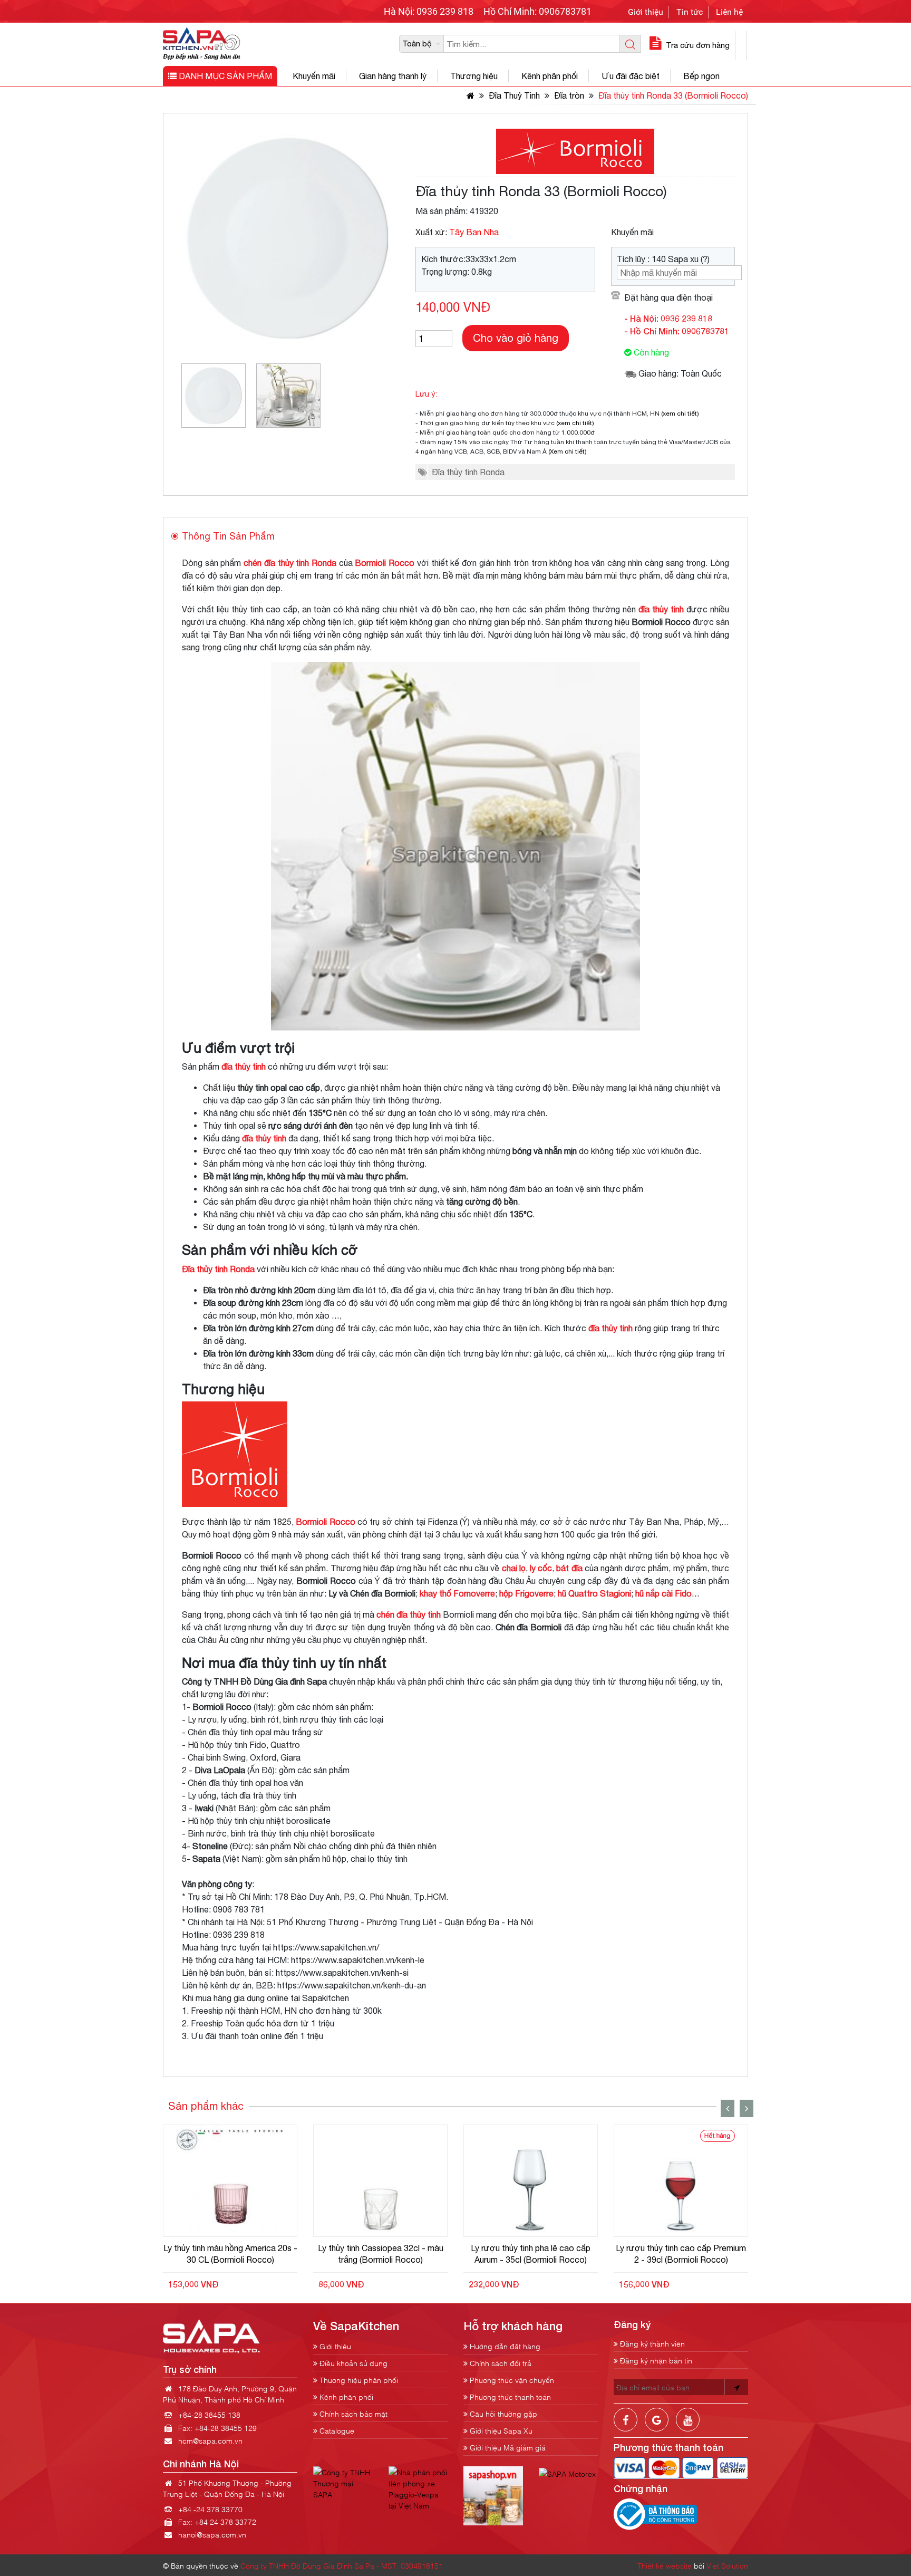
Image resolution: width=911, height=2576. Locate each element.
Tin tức (690, 12)
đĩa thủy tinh (661, 609)
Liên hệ (729, 12)
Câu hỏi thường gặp (502, 2413)
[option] (214, 396)
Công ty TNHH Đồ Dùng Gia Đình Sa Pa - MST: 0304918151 (342, 2565)
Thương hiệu (474, 76)
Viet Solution (727, 2565)
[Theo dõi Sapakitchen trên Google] (657, 2428)
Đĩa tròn (569, 95)
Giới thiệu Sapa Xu (500, 2430)
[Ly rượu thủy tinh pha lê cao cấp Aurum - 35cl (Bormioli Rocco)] (531, 2181)
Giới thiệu (646, 12)
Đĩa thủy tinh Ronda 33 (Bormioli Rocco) (673, 95)
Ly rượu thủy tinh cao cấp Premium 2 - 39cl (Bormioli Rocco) (681, 2254)
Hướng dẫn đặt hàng (504, 2346)
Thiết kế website (665, 2565)
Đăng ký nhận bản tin (655, 2360)
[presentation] (728, 2108)
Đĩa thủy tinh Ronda (468, 472)
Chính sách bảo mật (352, 2413)
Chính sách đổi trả (500, 2363)
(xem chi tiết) (680, 414)
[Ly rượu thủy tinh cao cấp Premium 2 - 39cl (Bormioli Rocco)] (681, 2181)
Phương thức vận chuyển (511, 2380)
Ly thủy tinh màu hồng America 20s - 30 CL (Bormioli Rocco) (230, 2254)
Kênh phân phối (550, 76)
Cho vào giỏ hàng (516, 338)
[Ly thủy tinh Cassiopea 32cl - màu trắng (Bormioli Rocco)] (380, 2181)
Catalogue (336, 2430)
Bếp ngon (701, 76)
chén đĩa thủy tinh (409, 1614)
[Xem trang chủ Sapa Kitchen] (202, 42)
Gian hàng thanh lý (393, 76)
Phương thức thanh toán (509, 2396)
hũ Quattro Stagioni (594, 1593)
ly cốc (541, 1568)
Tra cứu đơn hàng (697, 45)
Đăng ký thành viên (651, 2343)
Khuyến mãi (314, 76)
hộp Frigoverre (526, 1593)
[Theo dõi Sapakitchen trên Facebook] (626, 2428)
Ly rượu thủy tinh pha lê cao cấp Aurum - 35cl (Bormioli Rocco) (531, 2254)
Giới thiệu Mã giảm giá (507, 2447)
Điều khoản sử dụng (352, 2363)
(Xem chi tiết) (568, 451)
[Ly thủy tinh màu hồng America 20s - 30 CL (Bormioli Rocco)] (230, 2181)
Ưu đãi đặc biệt (631, 76)
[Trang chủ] (469, 95)
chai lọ (514, 1568)
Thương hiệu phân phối (358, 2380)
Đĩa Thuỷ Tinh (514, 95)
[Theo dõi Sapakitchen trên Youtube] (688, 2428)
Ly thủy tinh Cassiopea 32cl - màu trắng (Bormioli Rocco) (381, 2254)
